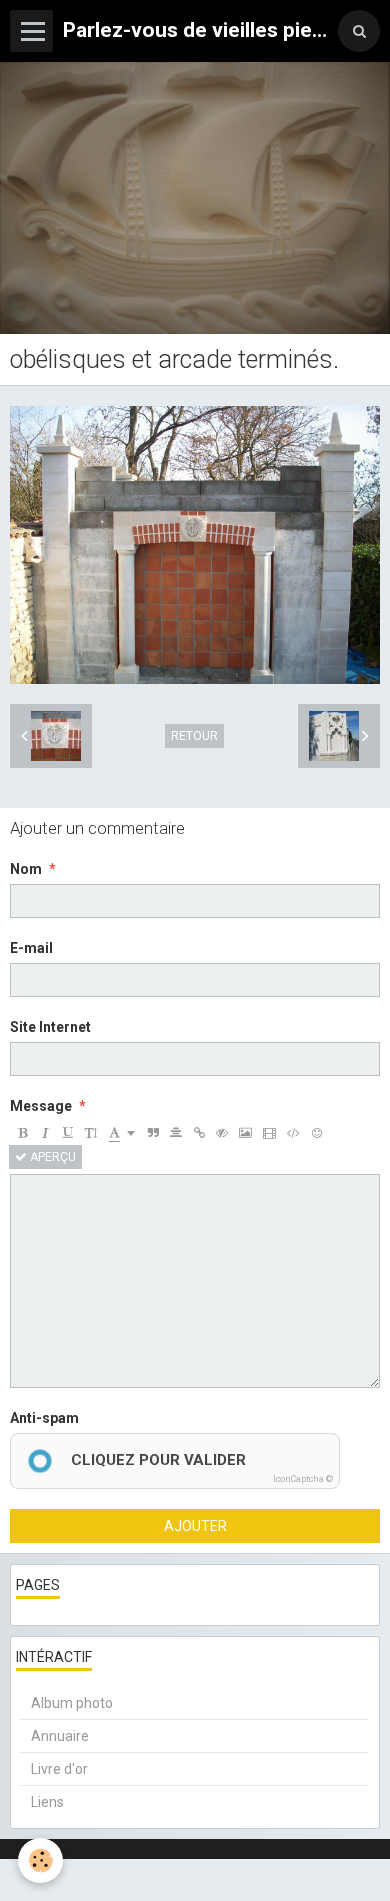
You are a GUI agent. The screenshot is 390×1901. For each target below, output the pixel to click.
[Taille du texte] (91, 1133)
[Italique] (45, 1133)
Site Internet (50, 1027)
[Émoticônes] (317, 1133)
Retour (194, 736)
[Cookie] (40, 1860)
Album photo (72, 1703)
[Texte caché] (222, 1133)
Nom (26, 869)
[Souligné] (68, 1133)
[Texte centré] (176, 1133)
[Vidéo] (269, 1133)
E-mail (31, 948)
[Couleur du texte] (122, 1133)
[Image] (245, 1133)
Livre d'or (59, 1769)
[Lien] (199, 1133)
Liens (47, 1802)
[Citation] (153, 1133)
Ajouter (195, 1526)
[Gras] (22, 1133)
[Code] (293, 1133)
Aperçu (51, 1157)
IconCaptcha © (303, 1479)
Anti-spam (44, 1418)
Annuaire (60, 1736)
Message (41, 1106)
